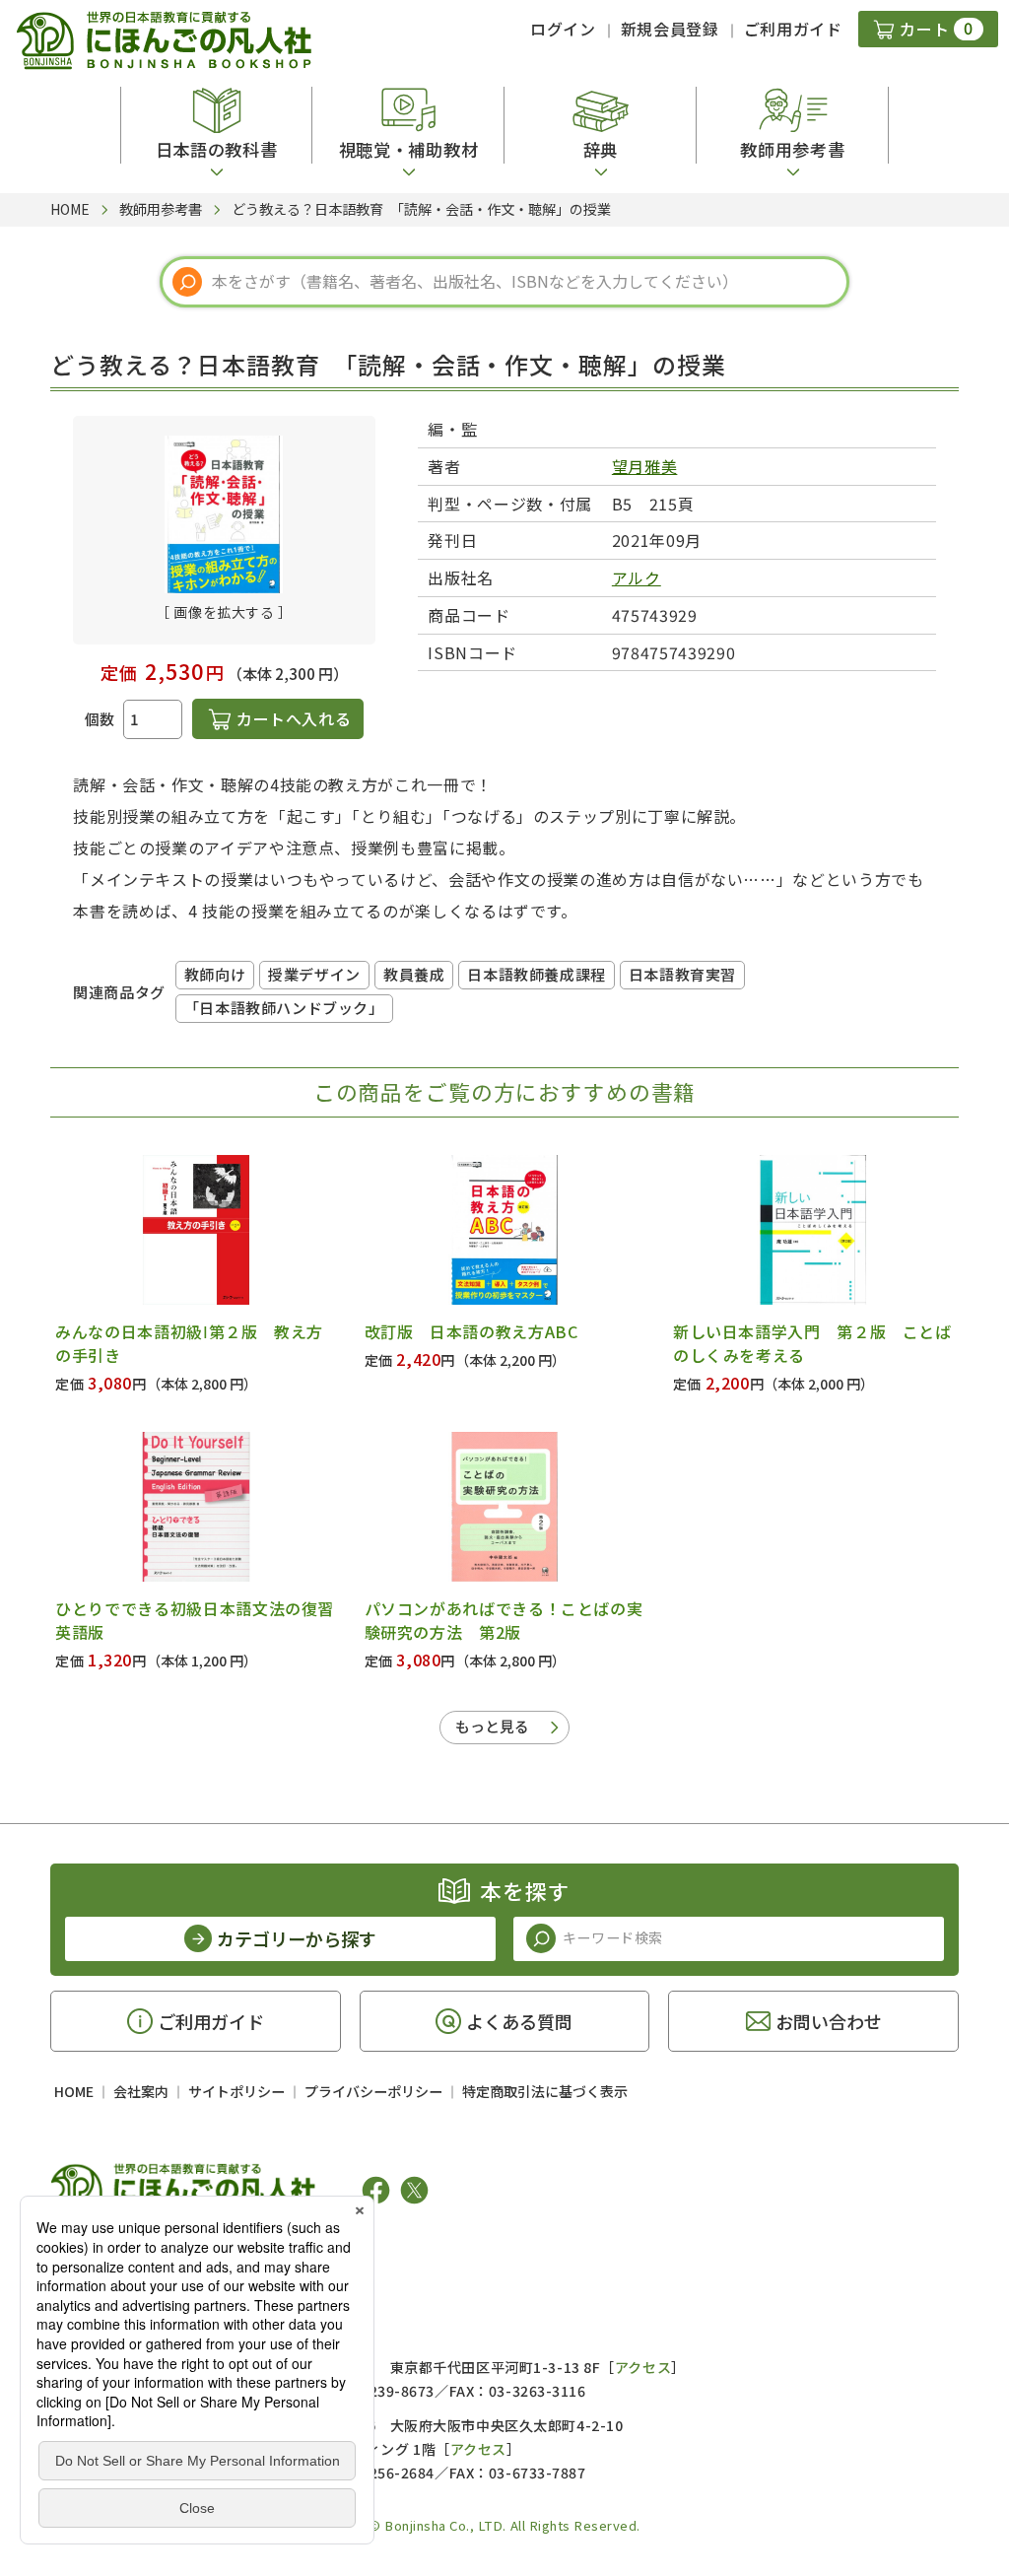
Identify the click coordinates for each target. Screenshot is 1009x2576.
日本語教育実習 (682, 974)
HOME (74, 2091)
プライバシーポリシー (373, 2091)
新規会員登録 (670, 29)
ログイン (563, 29)
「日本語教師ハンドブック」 (284, 1008)
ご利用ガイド (793, 29)
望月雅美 (645, 466)
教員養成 (414, 974)
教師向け (215, 974)
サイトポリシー (236, 2091)
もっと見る (492, 1726)
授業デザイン (314, 974)
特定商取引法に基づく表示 (545, 2091)
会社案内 (141, 2091)
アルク (637, 577)
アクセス (643, 2367)
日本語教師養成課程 (536, 974)
